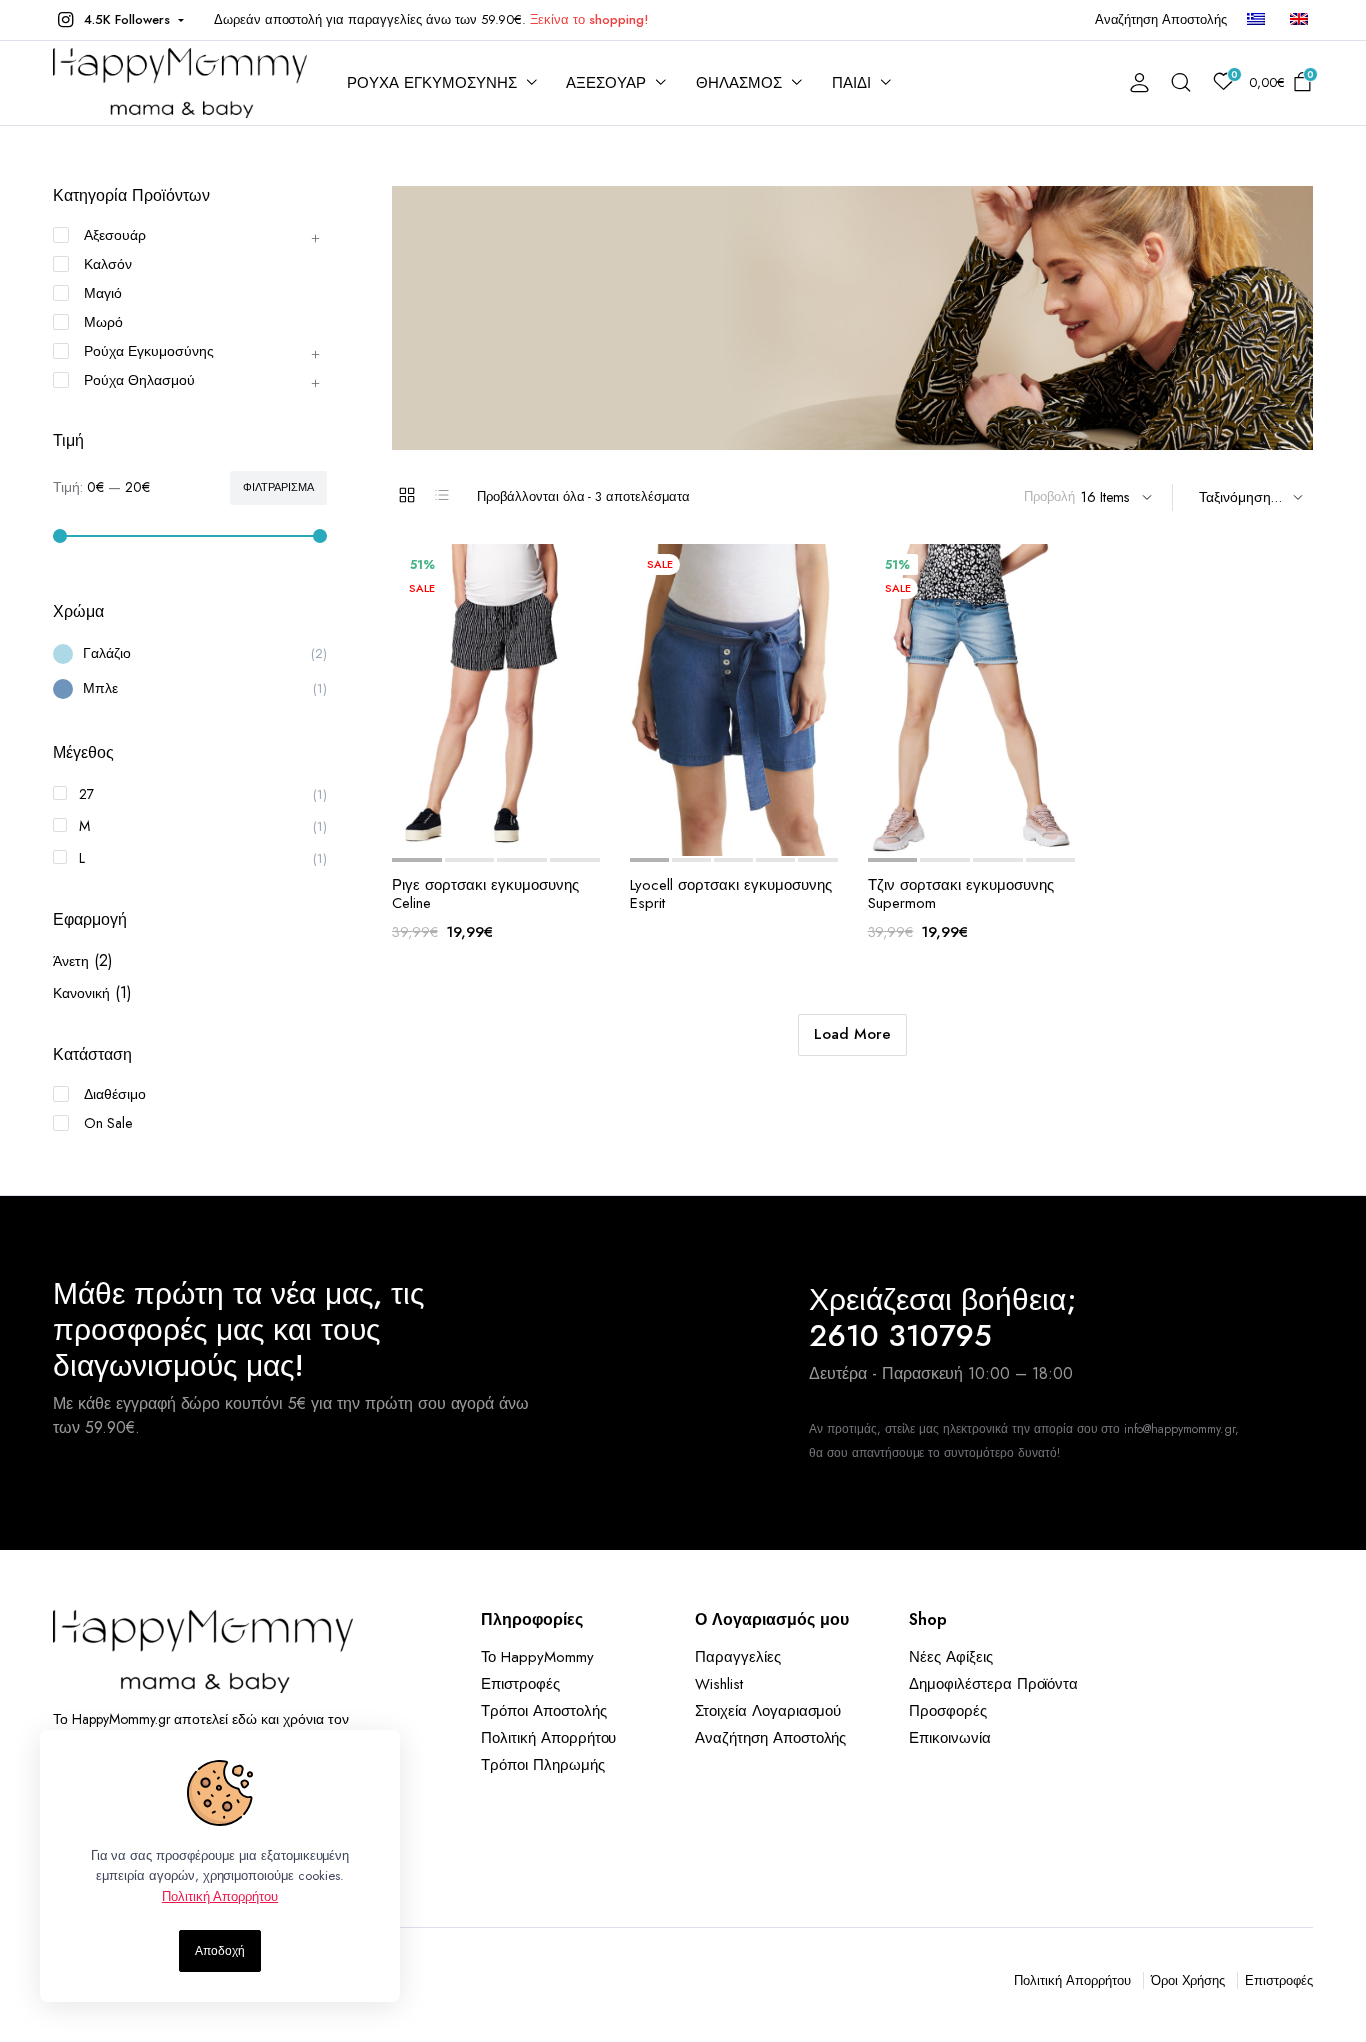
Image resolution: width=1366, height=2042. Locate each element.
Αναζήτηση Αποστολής (1161, 19)
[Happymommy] (180, 83)
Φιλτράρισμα (278, 487)
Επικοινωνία (950, 1738)
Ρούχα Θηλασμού (139, 380)
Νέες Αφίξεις (951, 1657)
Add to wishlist (437, 834)
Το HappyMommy (537, 1657)
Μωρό (103, 322)
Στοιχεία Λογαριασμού (768, 1711)
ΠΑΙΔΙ (851, 83)
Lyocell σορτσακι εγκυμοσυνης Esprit (731, 894)
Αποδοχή (220, 1951)
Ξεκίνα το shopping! (589, 19)
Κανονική (81, 993)
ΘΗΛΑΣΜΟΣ (739, 83)
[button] (118, 20)
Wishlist (719, 1684)
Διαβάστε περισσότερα (792, 834)
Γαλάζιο (107, 653)
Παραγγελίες (738, 1657)
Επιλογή (554, 834)
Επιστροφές (520, 1684)
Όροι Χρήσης (1188, 1980)
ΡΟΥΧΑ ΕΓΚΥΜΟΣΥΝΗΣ (432, 83)
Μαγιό (103, 293)
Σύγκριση (515, 834)
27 (86, 794)
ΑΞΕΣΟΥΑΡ (606, 83)
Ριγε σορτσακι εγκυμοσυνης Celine (485, 894)
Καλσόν (108, 264)
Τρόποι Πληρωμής (543, 1765)
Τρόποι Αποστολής (544, 1711)
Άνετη (71, 961)
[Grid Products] (407, 495)
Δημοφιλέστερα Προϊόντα (993, 1684)
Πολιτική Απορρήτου (548, 1738)
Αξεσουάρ (115, 235)
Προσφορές (948, 1711)
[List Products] (442, 495)
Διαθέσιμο (115, 1094)
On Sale (108, 1123)
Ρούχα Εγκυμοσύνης (149, 351)
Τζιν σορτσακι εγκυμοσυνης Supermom (961, 894)
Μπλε (100, 688)
